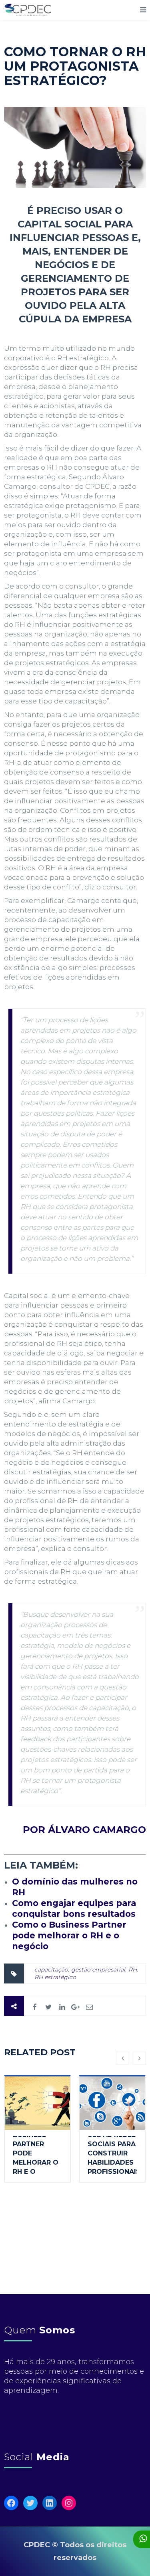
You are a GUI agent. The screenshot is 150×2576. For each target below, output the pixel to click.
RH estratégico (55, 1977)
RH (133, 1970)
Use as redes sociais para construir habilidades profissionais (114, 2153)
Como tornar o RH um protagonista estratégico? (75, 66)
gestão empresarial (98, 1970)
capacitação (51, 1970)
